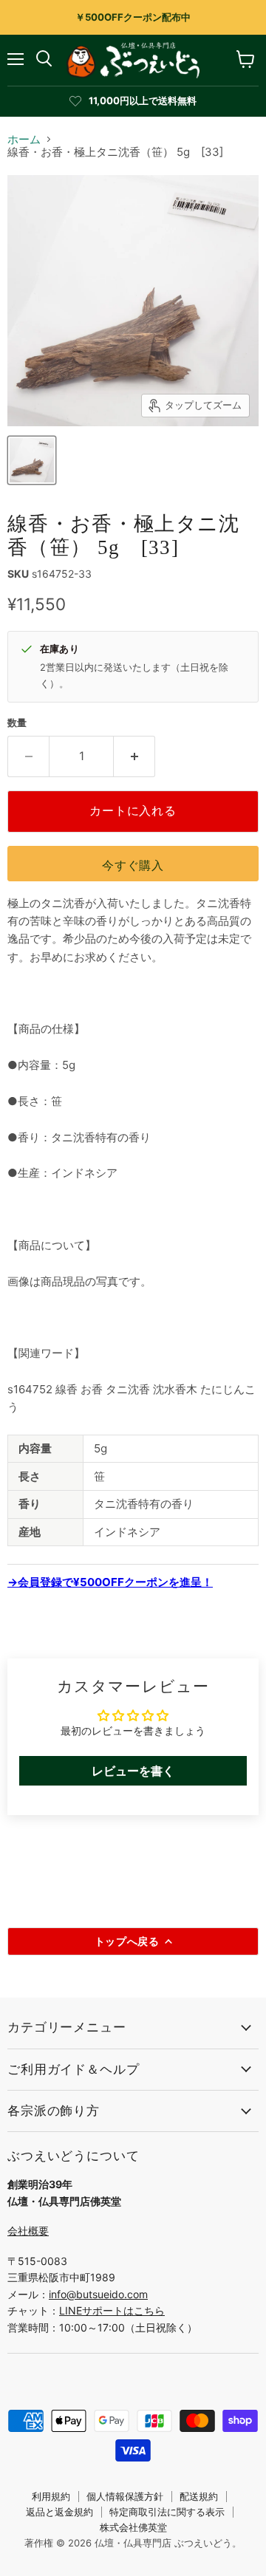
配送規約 (199, 2496)
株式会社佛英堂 (133, 2527)
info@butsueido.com (98, 2294)
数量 (17, 723)
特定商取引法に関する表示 (167, 2512)
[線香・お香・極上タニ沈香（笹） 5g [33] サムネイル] (32, 460)
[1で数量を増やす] (134, 756)
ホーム (24, 139)
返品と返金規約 (59, 2512)
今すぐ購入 (133, 865)
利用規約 (51, 2496)
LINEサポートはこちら (112, 2310)
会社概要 (28, 2231)
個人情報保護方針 (125, 2496)
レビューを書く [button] (133, 1771)
